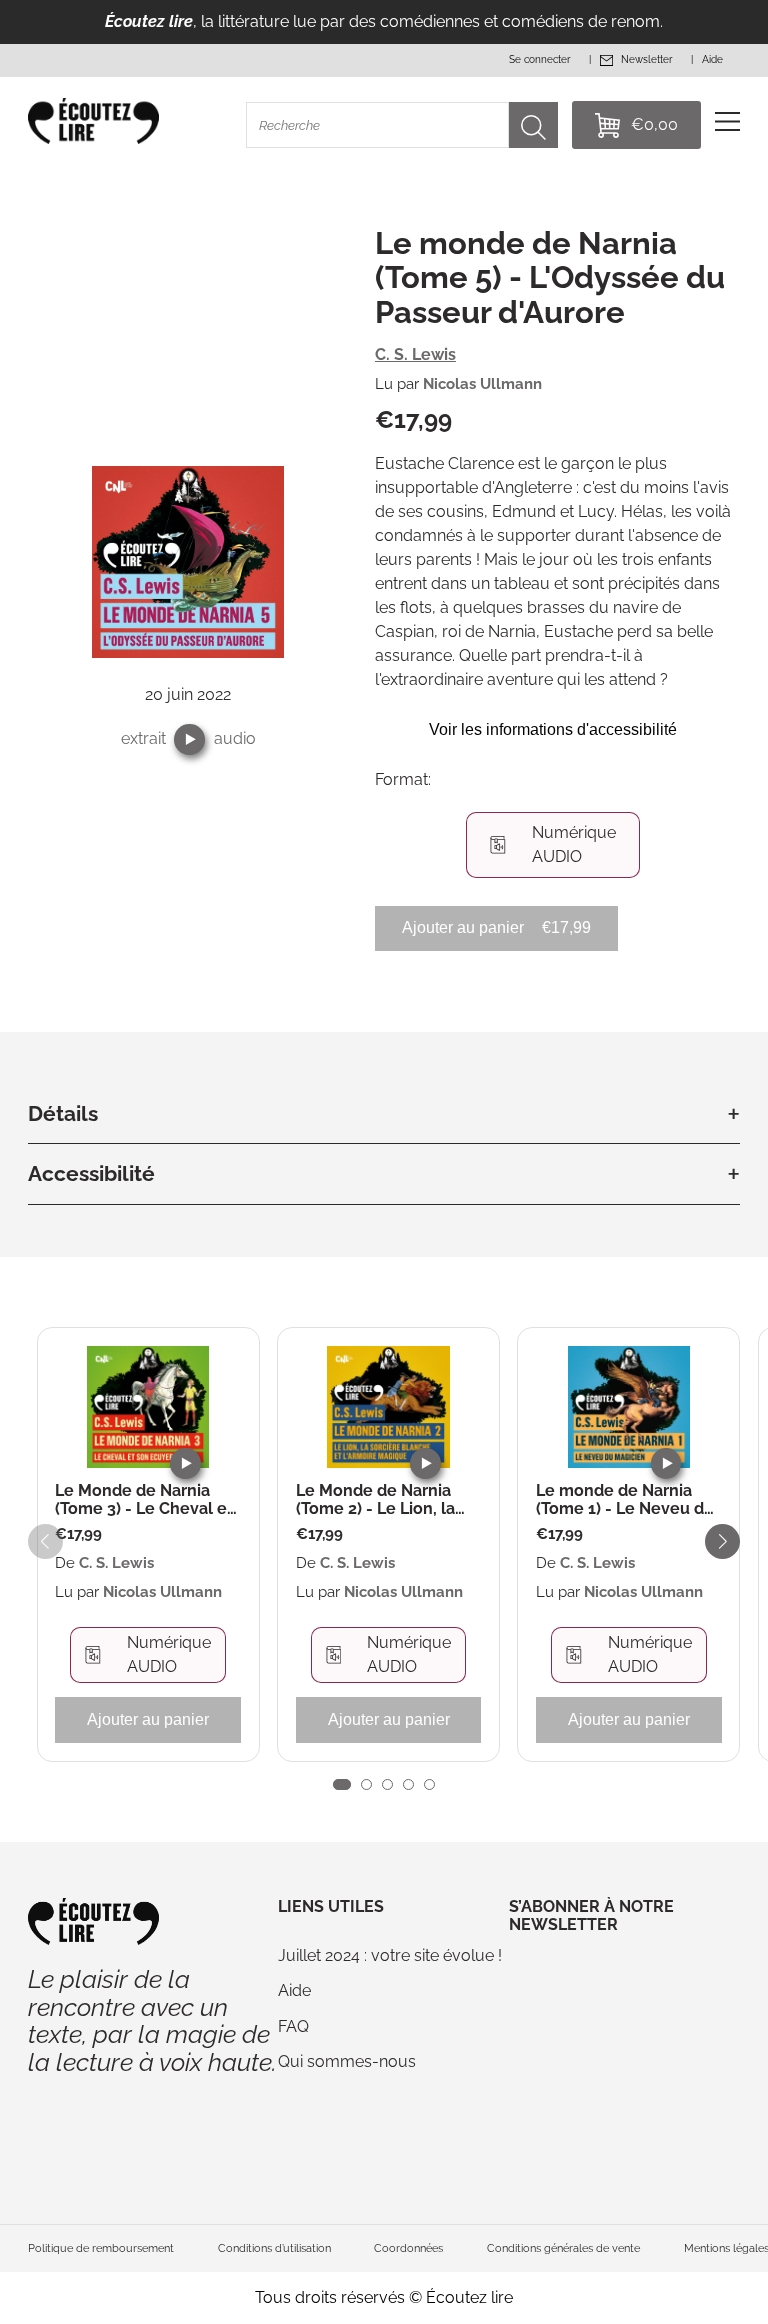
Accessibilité (91, 1173)
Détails (63, 1113)
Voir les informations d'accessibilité (553, 729)
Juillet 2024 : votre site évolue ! (390, 1955)
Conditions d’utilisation (274, 2248)
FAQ (293, 2026)
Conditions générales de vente (563, 2248)
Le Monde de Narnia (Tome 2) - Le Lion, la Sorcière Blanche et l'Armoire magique (375, 1499)
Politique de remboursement (101, 2248)
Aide (294, 1990)
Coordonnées (408, 2248)
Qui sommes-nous (347, 2061)
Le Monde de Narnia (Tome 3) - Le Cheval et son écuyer (144, 1499)
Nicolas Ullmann (482, 384)
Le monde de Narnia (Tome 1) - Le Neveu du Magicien (625, 1499)
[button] (189, 739)
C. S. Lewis (415, 354)
